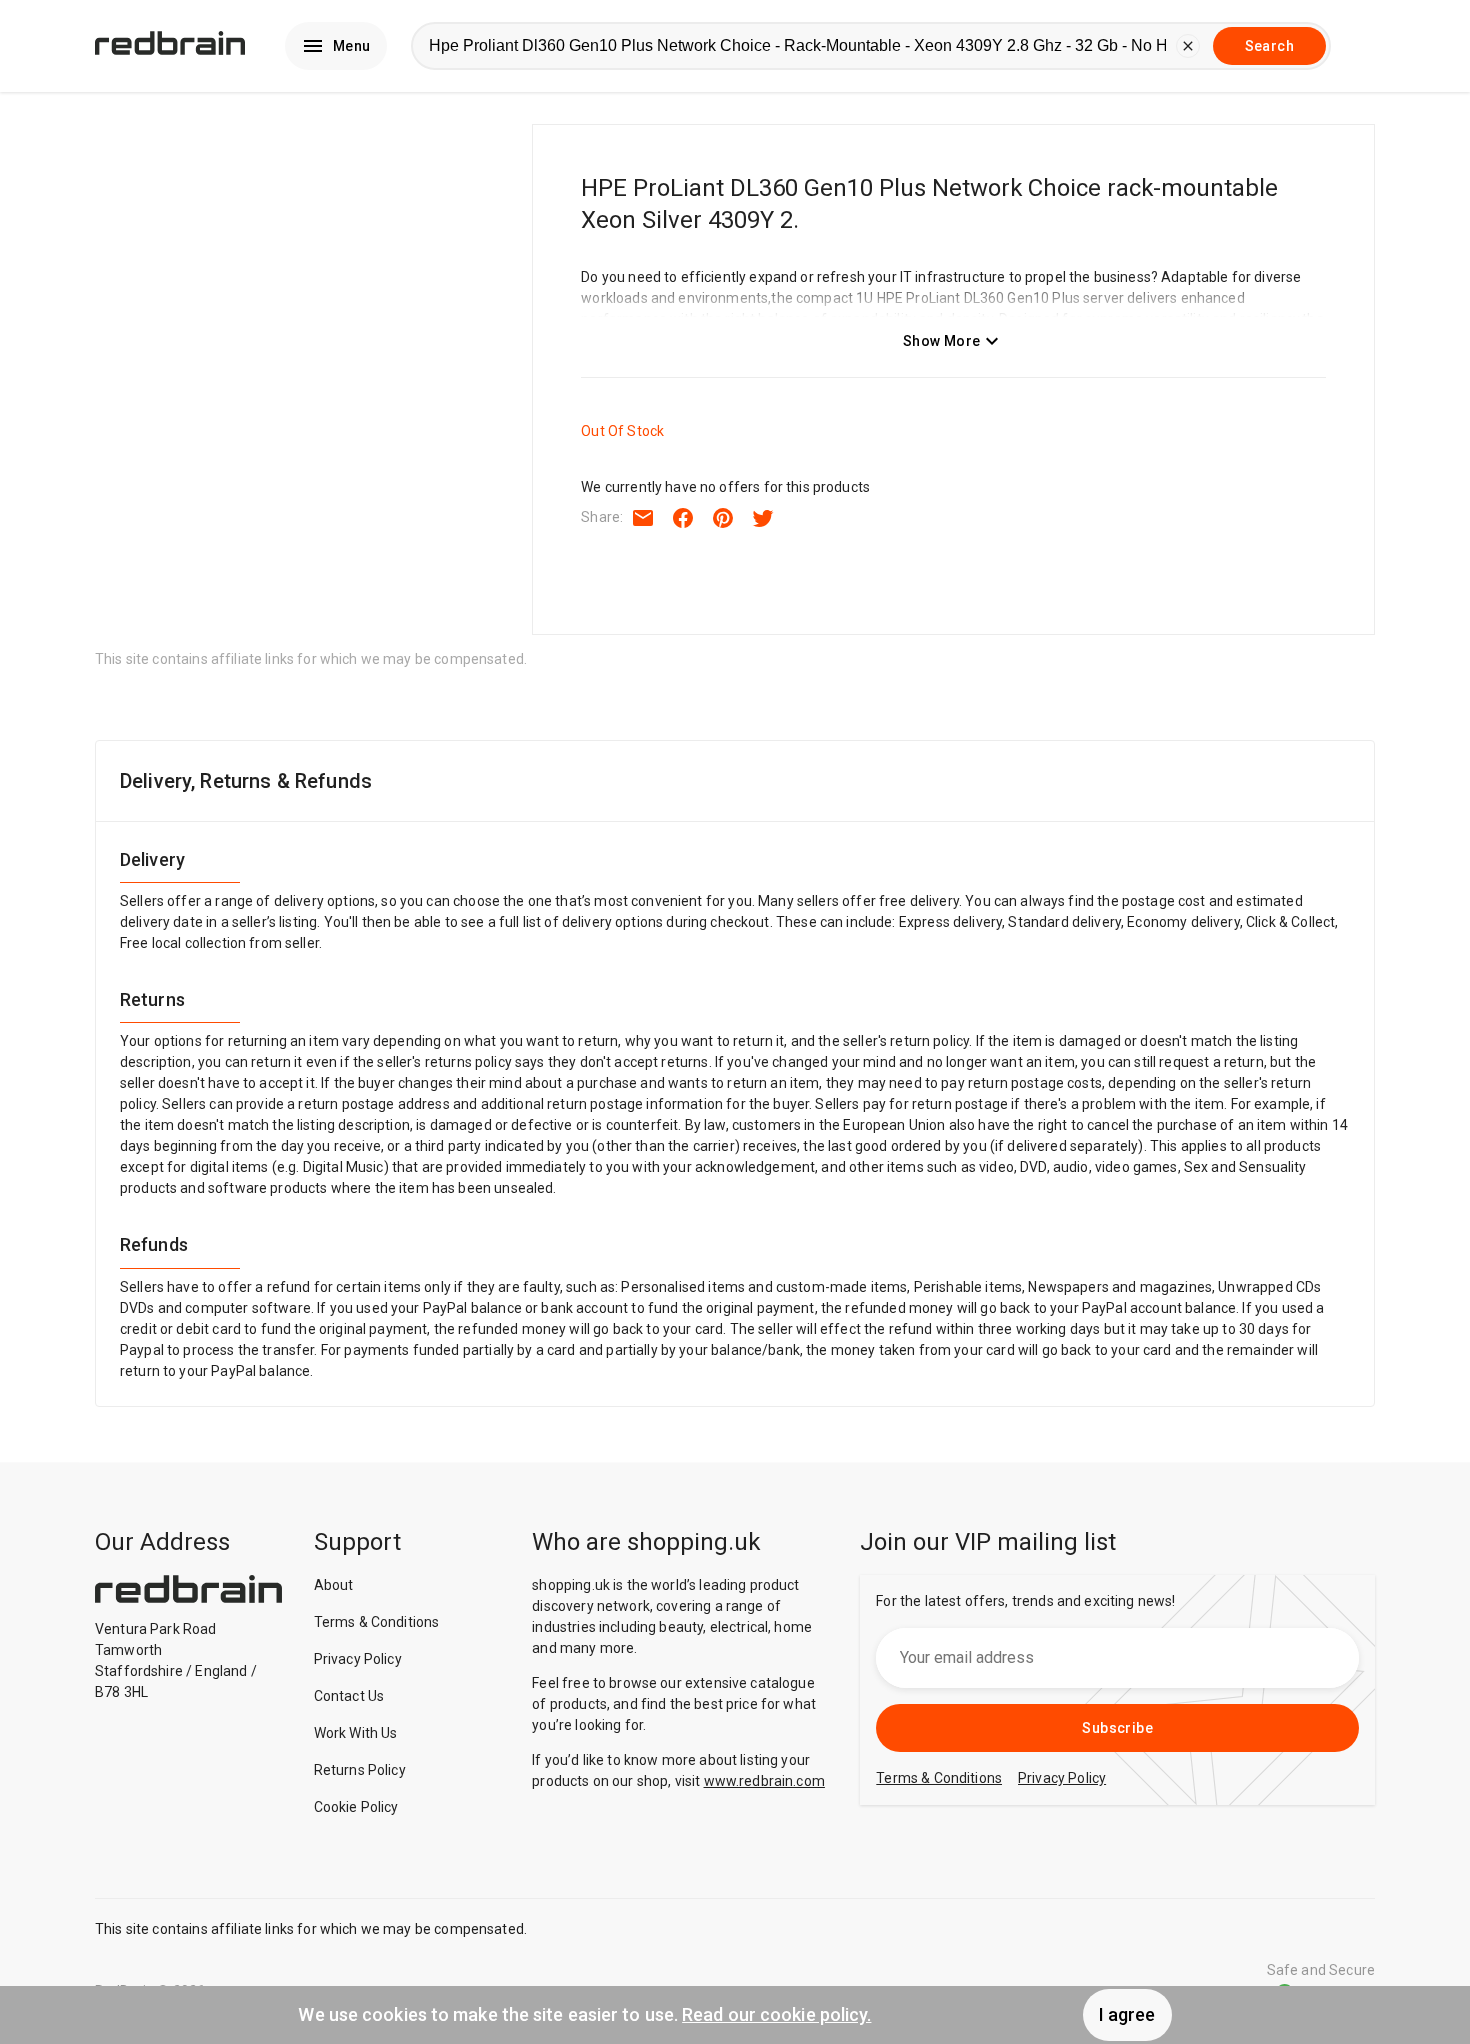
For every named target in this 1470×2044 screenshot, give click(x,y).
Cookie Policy (356, 1807)
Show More (942, 341)
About (334, 1585)
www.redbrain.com (764, 1781)
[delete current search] (1188, 46)
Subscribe (1117, 1728)
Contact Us (349, 1696)
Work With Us (356, 1733)
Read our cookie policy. (776, 2014)
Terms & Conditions (377, 1622)
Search (1269, 46)
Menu (352, 46)
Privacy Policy (358, 1659)
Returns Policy (360, 1770)
